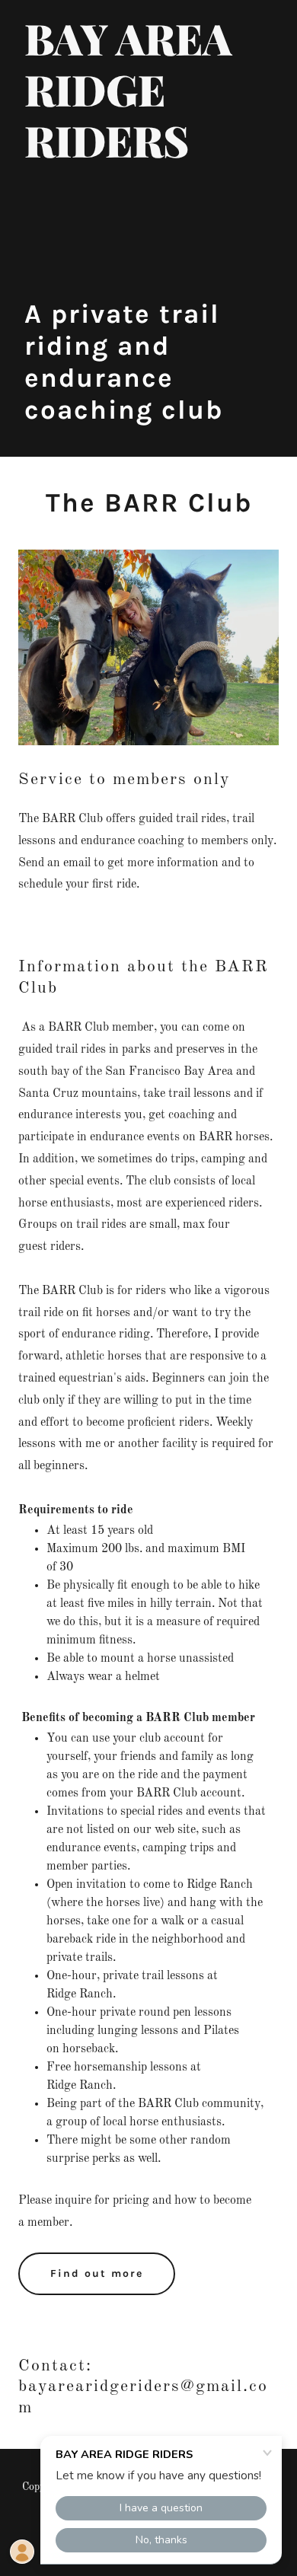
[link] (148, 155)
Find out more (97, 2273)
